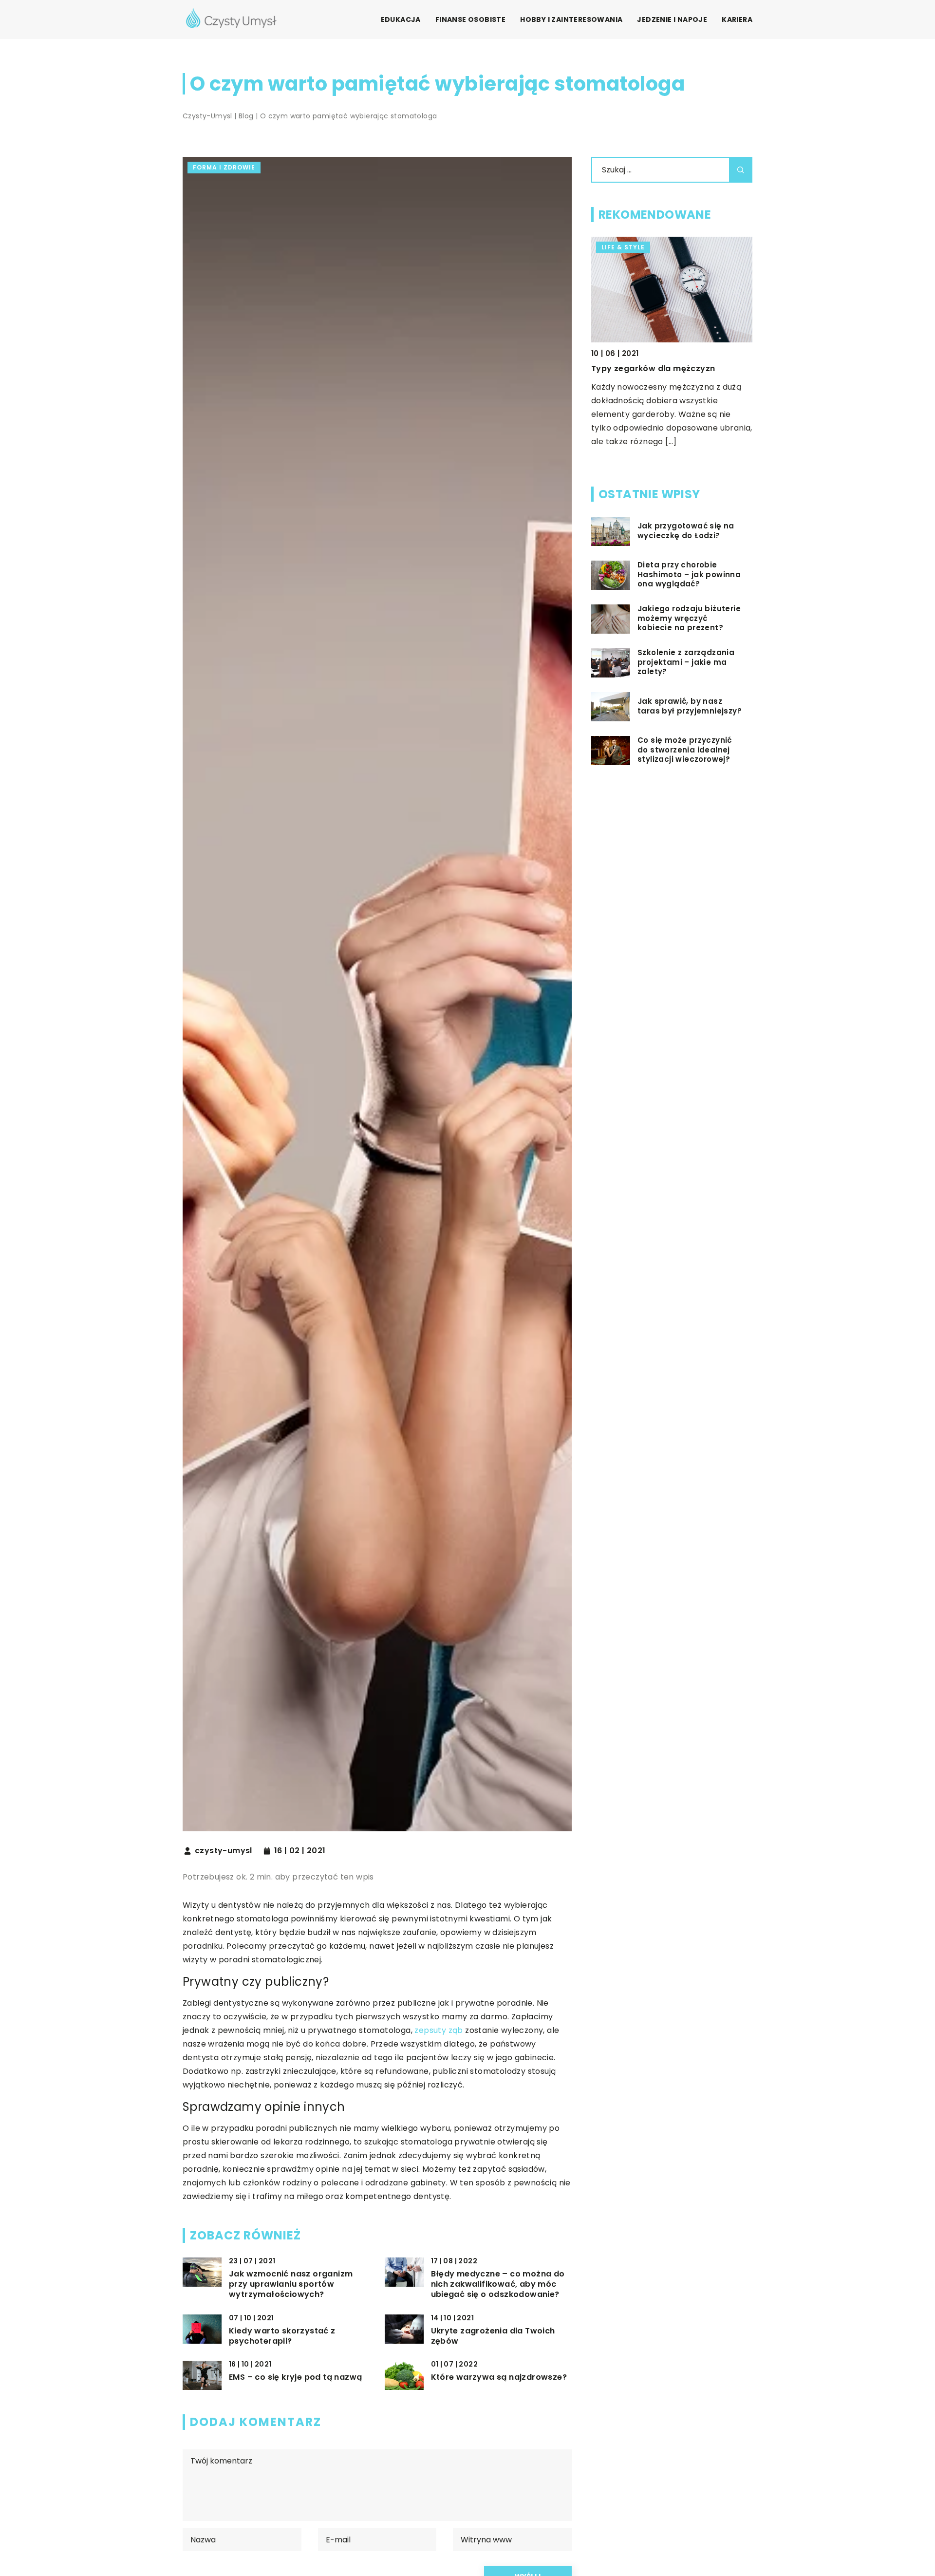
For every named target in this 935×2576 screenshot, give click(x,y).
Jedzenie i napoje (672, 19)
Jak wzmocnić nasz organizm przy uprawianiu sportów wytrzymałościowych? (291, 2284)
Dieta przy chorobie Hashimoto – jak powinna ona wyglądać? (689, 575)
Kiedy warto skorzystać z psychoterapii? (282, 2336)
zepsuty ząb (439, 2030)
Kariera (737, 19)
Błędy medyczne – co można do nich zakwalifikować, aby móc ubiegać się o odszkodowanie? (498, 2284)
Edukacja (401, 19)
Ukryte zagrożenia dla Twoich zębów (493, 2336)
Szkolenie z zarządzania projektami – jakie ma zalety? (686, 663)
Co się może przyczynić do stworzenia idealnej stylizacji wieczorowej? (685, 750)
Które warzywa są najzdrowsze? (499, 2378)
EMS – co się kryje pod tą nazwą (295, 2378)
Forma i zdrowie (224, 167)
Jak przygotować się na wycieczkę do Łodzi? (686, 531)
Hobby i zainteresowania (571, 19)
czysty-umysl (224, 1851)
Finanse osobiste (470, 19)
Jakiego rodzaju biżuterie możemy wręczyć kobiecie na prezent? (689, 619)
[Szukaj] (741, 170)
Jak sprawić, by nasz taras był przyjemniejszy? (690, 706)
